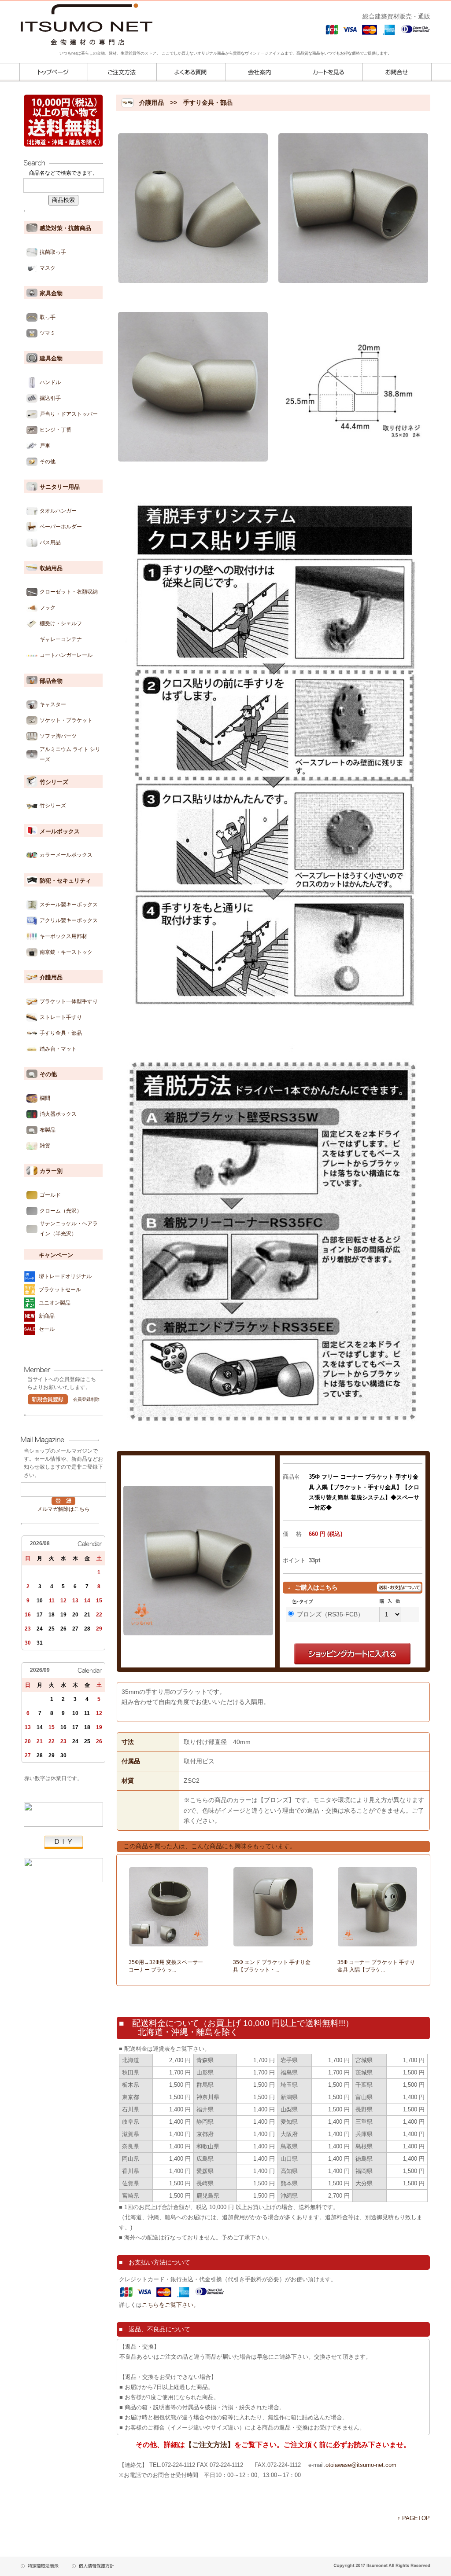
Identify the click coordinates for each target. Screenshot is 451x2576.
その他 (48, 462)
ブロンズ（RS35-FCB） (330, 1614)
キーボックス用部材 (63, 936)
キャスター (53, 704)
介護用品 (152, 103)
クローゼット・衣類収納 (69, 592)
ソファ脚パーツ (58, 736)
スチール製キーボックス (69, 905)
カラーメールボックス (66, 855)
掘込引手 (50, 398)
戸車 (45, 446)
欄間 (45, 1098)
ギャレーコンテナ (61, 639)
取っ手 (48, 317)
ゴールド (50, 1195)
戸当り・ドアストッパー (69, 414)
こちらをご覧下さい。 (170, 2305)
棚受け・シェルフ (61, 623)
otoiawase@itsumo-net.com (361, 2465)
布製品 (48, 1130)
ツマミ (48, 333)
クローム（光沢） (61, 1211)
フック (48, 608)
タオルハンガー (58, 511)
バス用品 (50, 542)
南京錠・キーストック (66, 952)
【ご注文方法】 (210, 2445)
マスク (48, 268)
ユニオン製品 (55, 1303)
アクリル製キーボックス (69, 920)
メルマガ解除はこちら (63, 1509)
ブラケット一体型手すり (69, 1001)
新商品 (47, 1316)
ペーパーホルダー (61, 527)
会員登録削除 (86, 1399)
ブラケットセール (60, 1290)
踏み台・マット (58, 1049)
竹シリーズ (53, 806)
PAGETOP (416, 2518)
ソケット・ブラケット (66, 720)
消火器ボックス (58, 1114)
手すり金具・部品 (61, 1033)
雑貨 (45, 1146)
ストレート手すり (61, 1017)
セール (47, 1329)
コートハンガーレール (66, 655)
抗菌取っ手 (53, 252)
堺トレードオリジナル (65, 1276)
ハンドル (50, 382)
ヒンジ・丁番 (55, 430)
